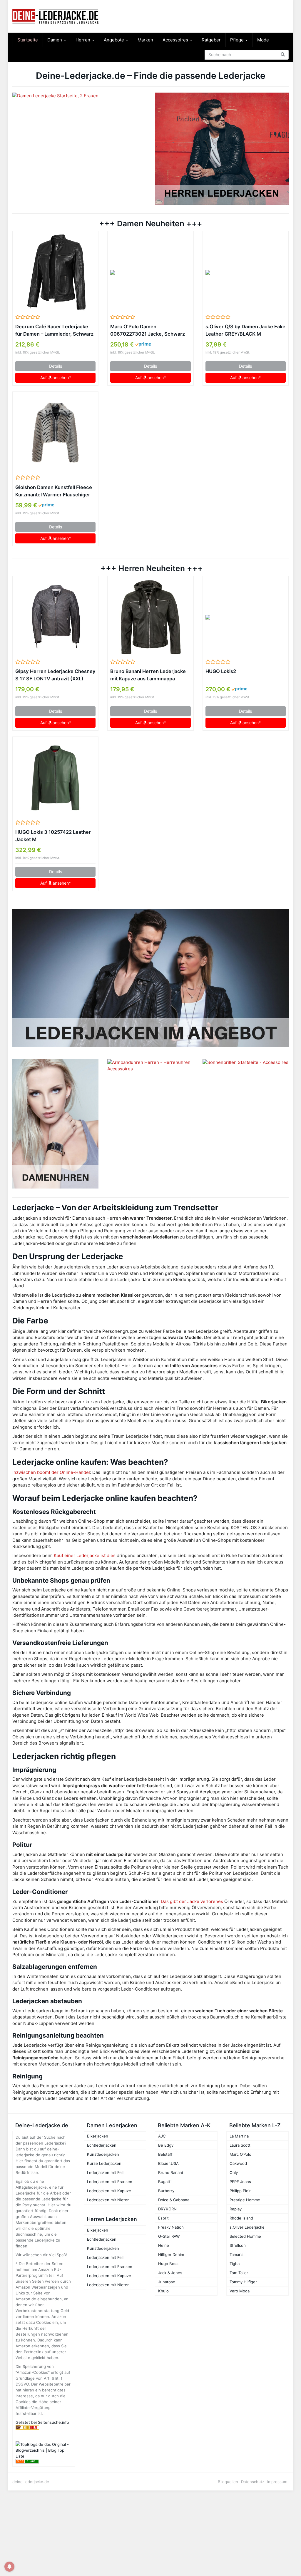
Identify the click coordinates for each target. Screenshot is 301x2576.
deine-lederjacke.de (31, 2482)
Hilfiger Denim (171, 2254)
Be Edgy (166, 2145)
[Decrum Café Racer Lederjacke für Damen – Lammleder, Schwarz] (55, 272)
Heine (164, 2245)
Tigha (235, 2264)
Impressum (277, 2482)
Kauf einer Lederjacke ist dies (85, 1555)
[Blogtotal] (44, 2427)
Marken (145, 40)
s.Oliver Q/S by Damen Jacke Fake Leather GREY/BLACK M (245, 330)
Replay (236, 2209)
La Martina (239, 2136)
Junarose (167, 2282)
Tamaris (236, 2254)
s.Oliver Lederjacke (247, 2227)
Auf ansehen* (56, 378)
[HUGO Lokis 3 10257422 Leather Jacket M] (55, 778)
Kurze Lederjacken (104, 2163)
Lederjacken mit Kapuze (109, 2191)
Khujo (163, 2291)
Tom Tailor (239, 2273)
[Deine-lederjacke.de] (55, 16)
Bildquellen (228, 2482)
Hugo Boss (168, 2264)
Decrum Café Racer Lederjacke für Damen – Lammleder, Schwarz (54, 330)
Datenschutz (253, 2482)
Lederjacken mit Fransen (110, 2182)
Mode (263, 40)
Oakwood (238, 2163)
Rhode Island (241, 2218)
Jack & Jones (170, 2273)
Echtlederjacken (102, 2145)
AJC (162, 2136)
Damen (55, 40)
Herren (83, 40)
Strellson (238, 2245)
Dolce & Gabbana (174, 2200)
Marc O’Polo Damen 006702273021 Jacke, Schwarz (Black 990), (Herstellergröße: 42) (148, 331)
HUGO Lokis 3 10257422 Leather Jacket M (53, 836)
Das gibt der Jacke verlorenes (192, 1901)
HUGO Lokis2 (221, 671)
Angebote (114, 40)
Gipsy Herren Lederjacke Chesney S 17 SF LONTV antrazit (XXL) (55, 675)
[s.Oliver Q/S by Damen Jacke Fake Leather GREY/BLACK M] (246, 272)
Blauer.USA (168, 2163)
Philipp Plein (241, 2191)
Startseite (28, 40)
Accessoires (176, 40)
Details (56, 366)
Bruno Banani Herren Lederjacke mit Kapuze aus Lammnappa (148, 675)
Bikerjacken (98, 2136)
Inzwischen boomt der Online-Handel (51, 1472)
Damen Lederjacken (112, 2125)
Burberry (166, 2191)
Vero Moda (240, 2291)
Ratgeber (211, 40)
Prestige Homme (245, 2200)
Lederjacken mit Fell (105, 2172)
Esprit (163, 2218)
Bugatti (165, 2182)
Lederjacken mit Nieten (108, 2200)
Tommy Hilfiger (243, 2282)
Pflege (238, 40)
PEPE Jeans (240, 2182)
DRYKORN (167, 2209)
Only (234, 2172)
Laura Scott (240, 2145)
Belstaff (165, 2154)
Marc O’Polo (240, 2154)
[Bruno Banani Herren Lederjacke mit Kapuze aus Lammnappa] (150, 617)
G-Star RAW (169, 2236)
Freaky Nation (171, 2227)
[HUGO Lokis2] (246, 617)
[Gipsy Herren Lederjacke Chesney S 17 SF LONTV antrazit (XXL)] (55, 617)
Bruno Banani (170, 2172)
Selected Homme (245, 2236)
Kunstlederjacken (103, 2154)
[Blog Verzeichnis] (44, 2461)
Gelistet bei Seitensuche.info (42, 2422)
